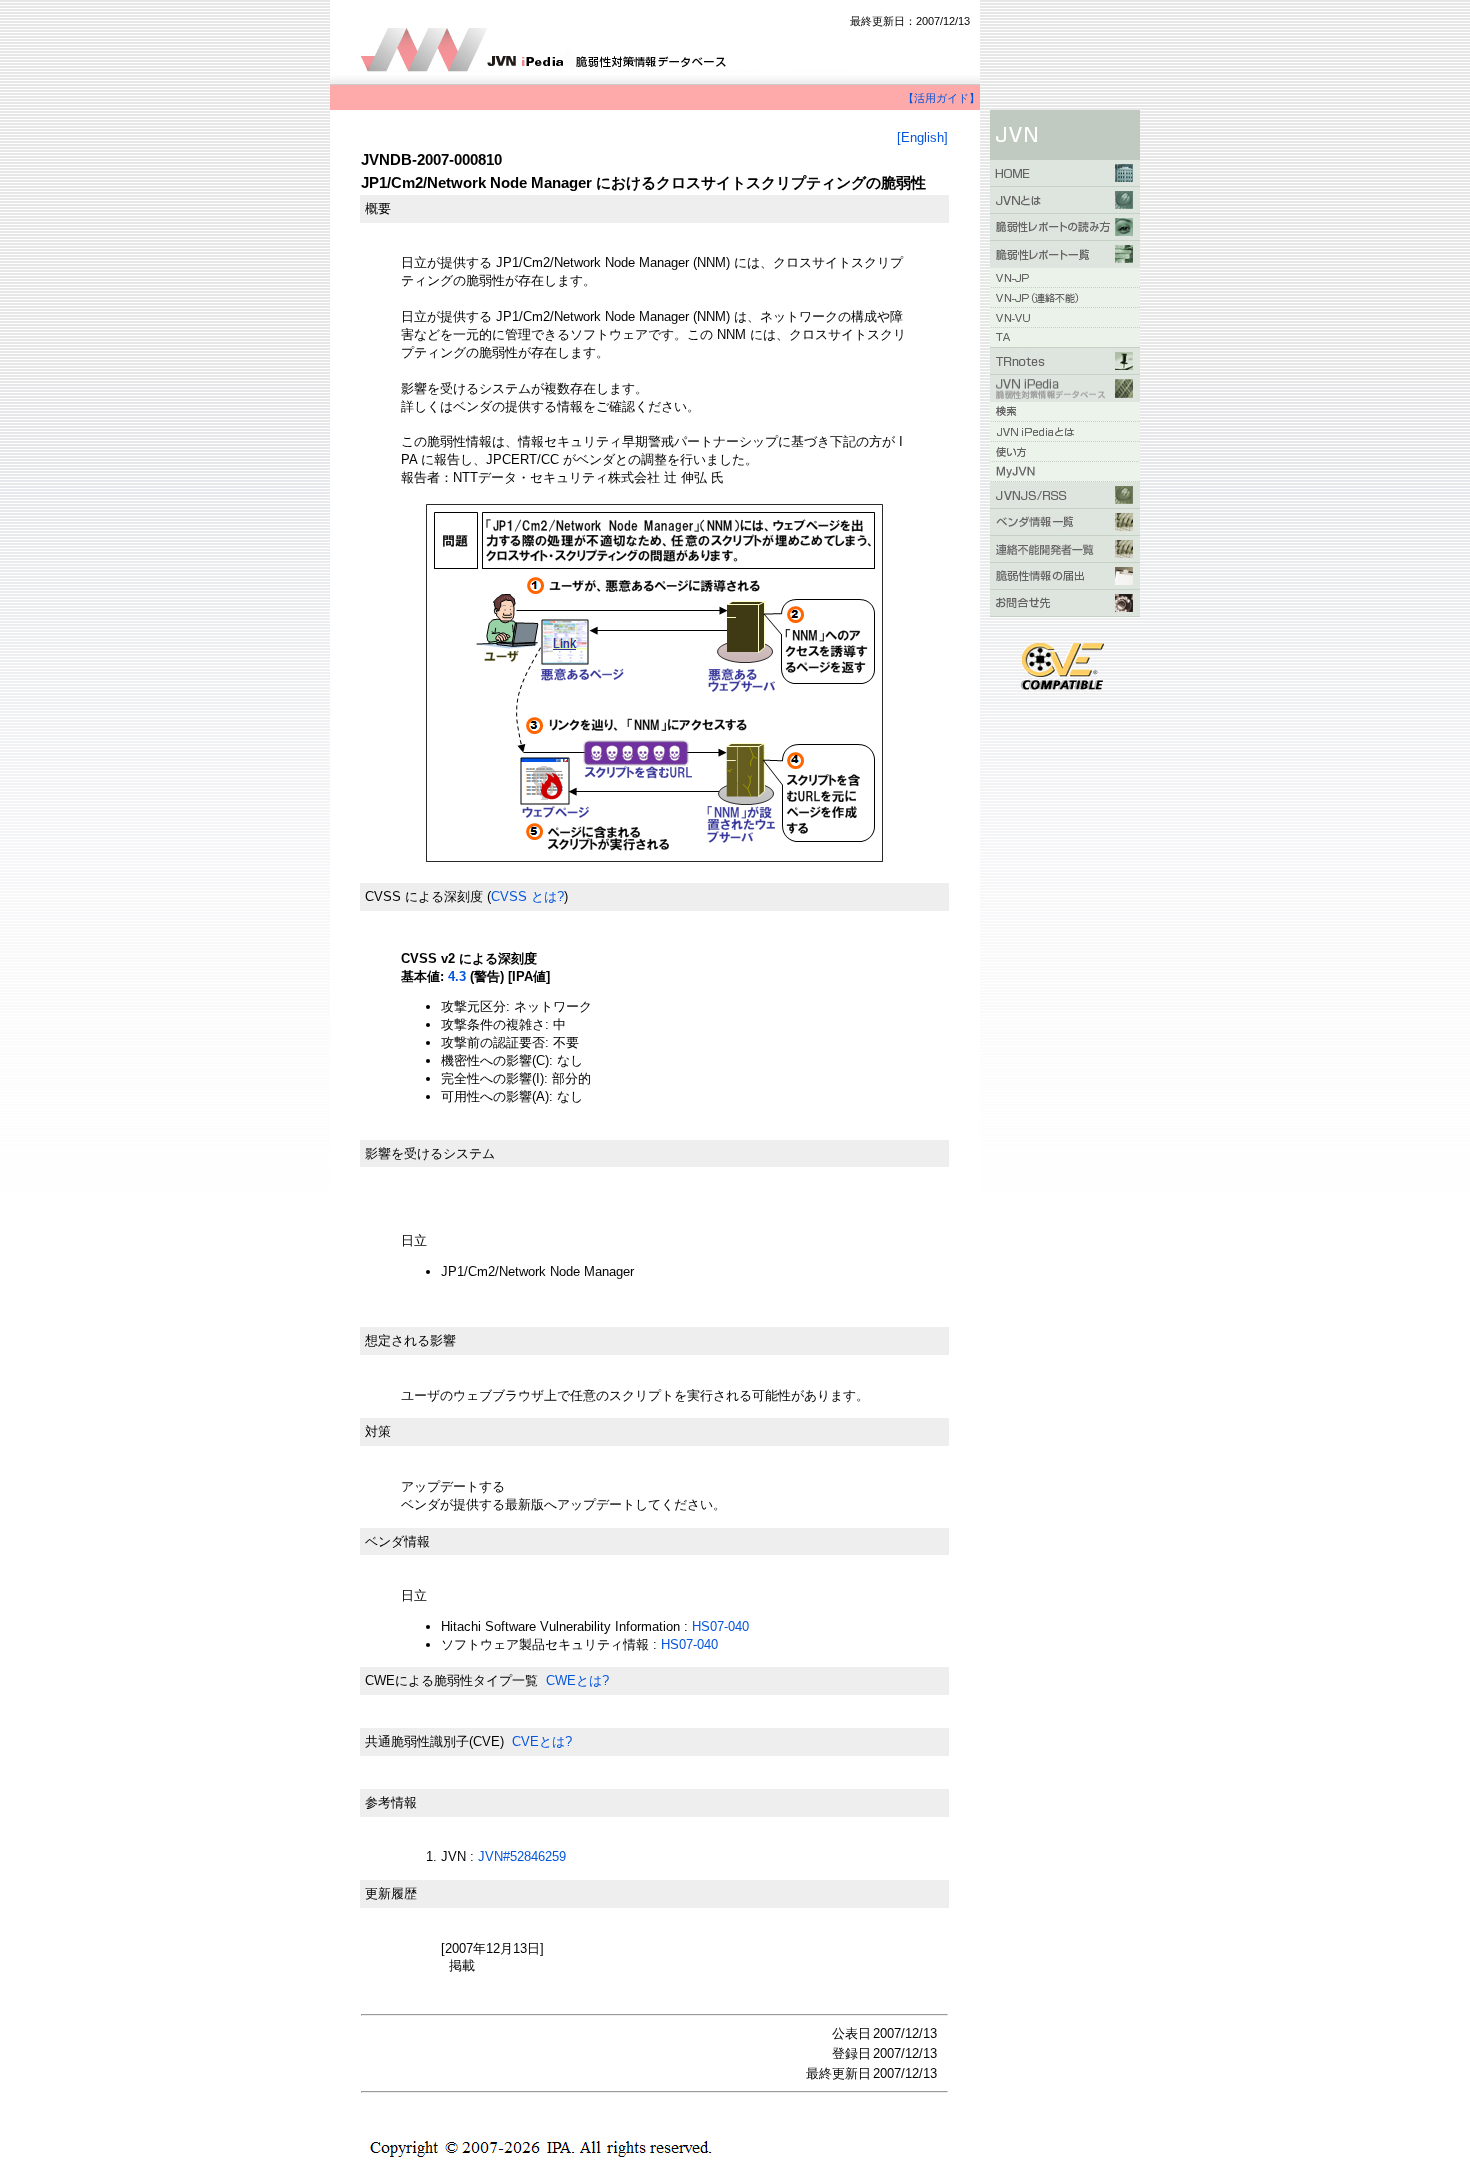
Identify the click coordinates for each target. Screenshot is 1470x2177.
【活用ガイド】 (941, 98)
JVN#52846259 (522, 1856)
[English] (922, 137)
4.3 (457, 976)
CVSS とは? (527, 896)
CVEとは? (542, 1741)
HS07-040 (720, 1626)
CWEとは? (577, 1680)
